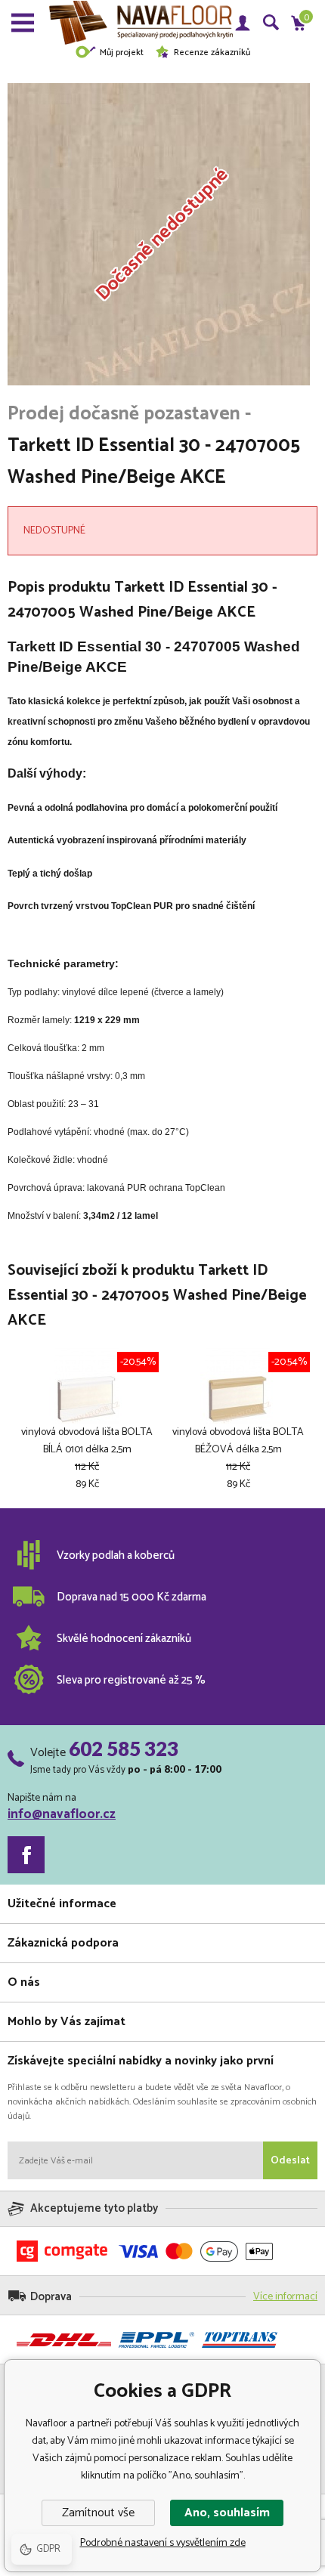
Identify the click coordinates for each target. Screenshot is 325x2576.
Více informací (285, 2297)
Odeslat (290, 2161)
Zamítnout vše (98, 2513)
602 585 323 (124, 1749)
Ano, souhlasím (227, 2513)
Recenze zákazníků (212, 53)
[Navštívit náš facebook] (26, 1855)
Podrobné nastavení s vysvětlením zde (163, 2543)
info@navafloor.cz (62, 1814)
